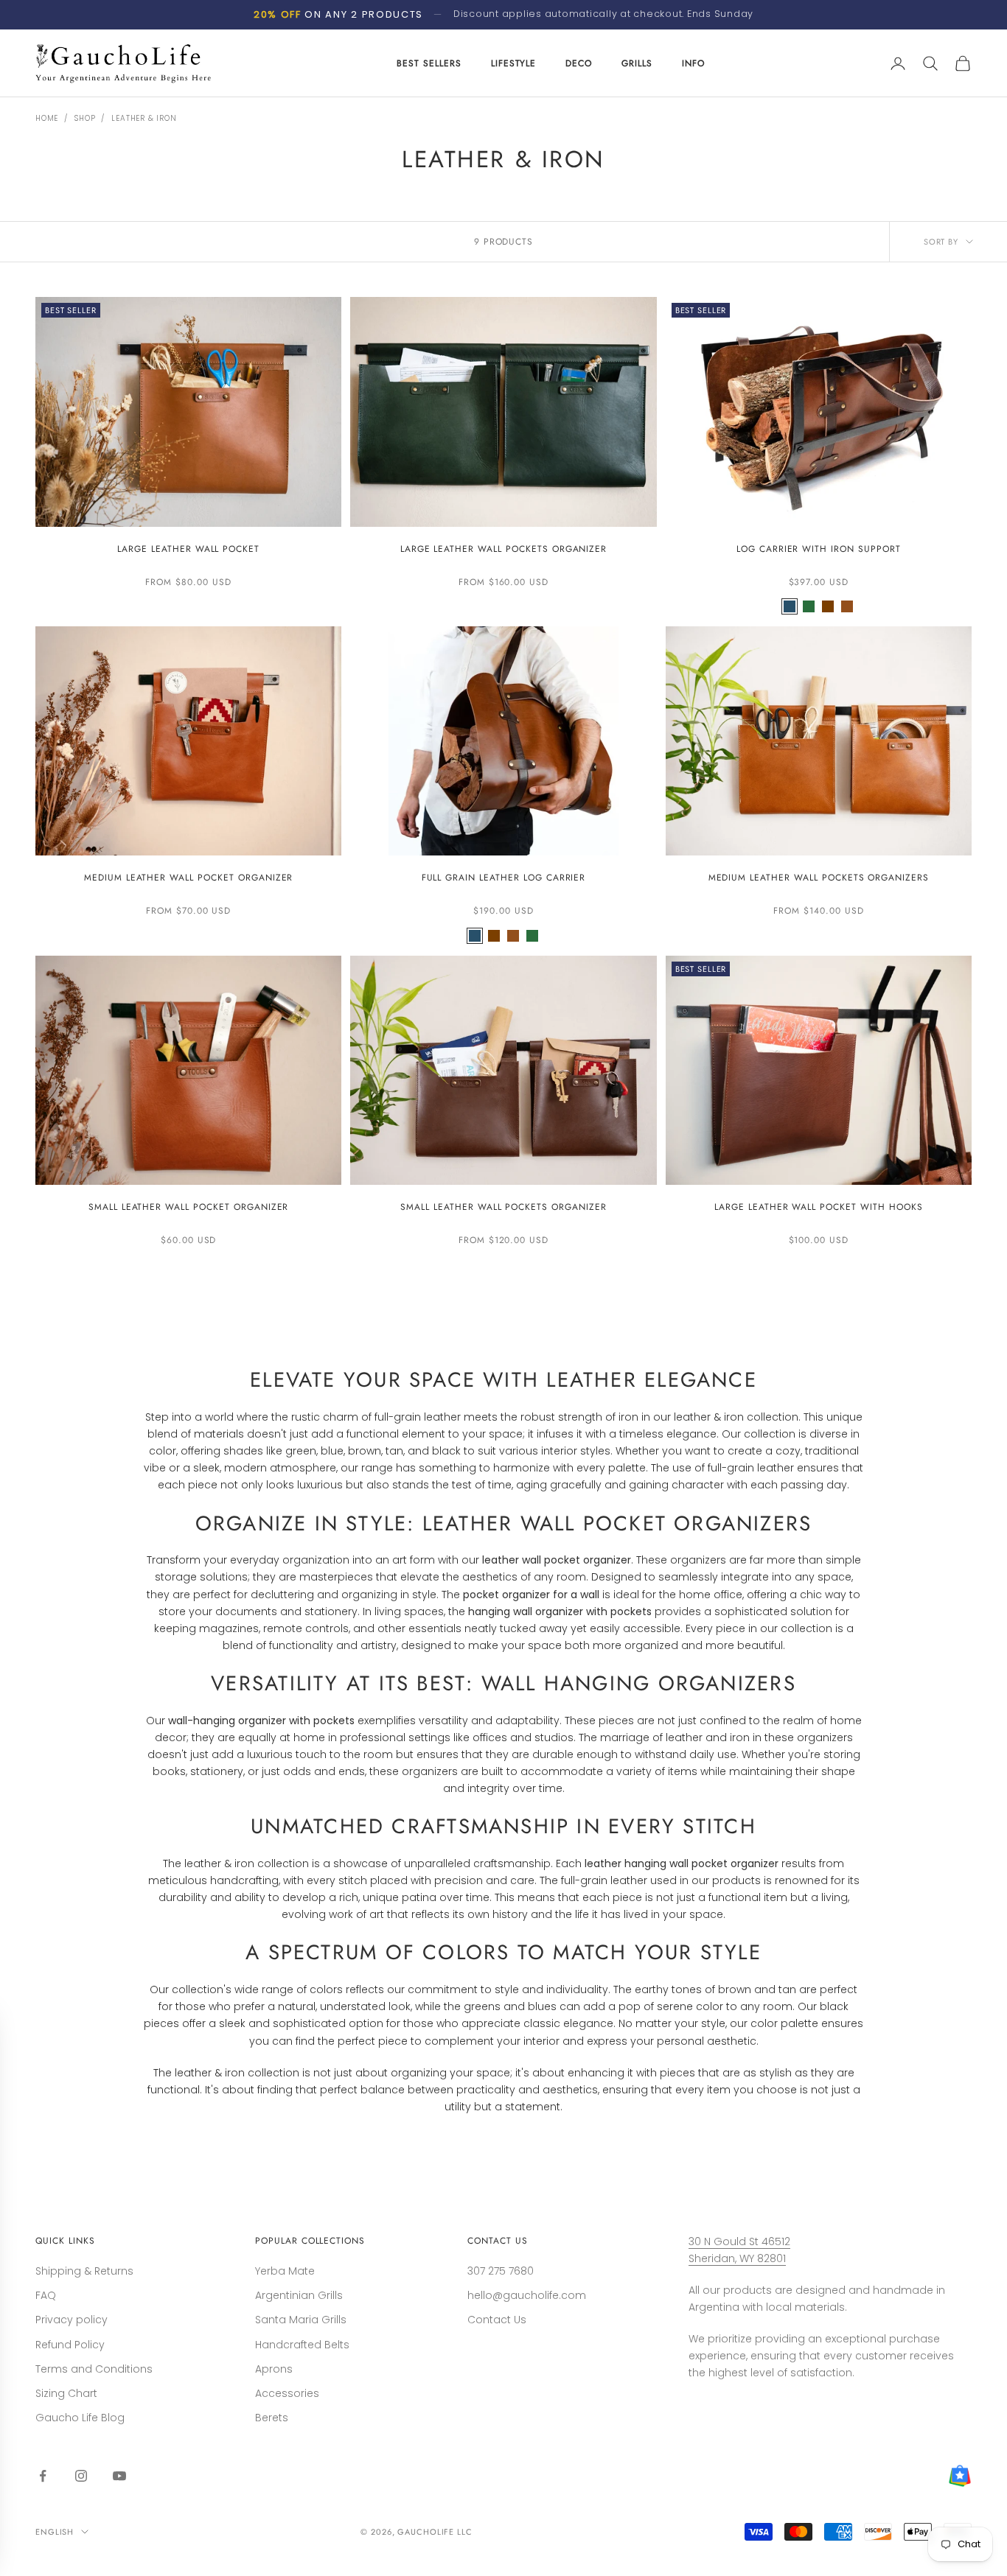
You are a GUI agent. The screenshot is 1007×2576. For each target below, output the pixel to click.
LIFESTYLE (514, 63)
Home (47, 118)
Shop (85, 118)
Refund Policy (70, 2345)
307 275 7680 (501, 2271)
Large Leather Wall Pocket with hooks (819, 1207)
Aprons (274, 2369)
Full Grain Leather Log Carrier (504, 878)
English (55, 2532)
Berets (272, 2418)
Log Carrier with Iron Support (819, 549)
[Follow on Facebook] (43, 2476)
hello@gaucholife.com (527, 2295)
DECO (579, 63)
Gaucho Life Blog (80, 2418)
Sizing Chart (66, 2393)
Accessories (287, 2393)
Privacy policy (72, 2320)
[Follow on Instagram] (81, 2476)
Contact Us (497, 2320)
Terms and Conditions (94, 2369)
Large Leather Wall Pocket (188, 549)
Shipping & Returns (84, 2271)
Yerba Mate (285, 2271)
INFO (693, 63)
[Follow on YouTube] (119, 2476)
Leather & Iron (144, 118)
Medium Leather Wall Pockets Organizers (819, 878)
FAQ (46, 2295)
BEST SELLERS (429, 63)
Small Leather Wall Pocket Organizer (189, 1207)
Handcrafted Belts (302, 2345)
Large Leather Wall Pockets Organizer (504, 549)
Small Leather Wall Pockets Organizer (503, 1207)
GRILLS (637, 63)
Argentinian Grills (299, 2295)
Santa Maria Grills (301, 2320)
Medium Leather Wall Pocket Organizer (189, 878)
